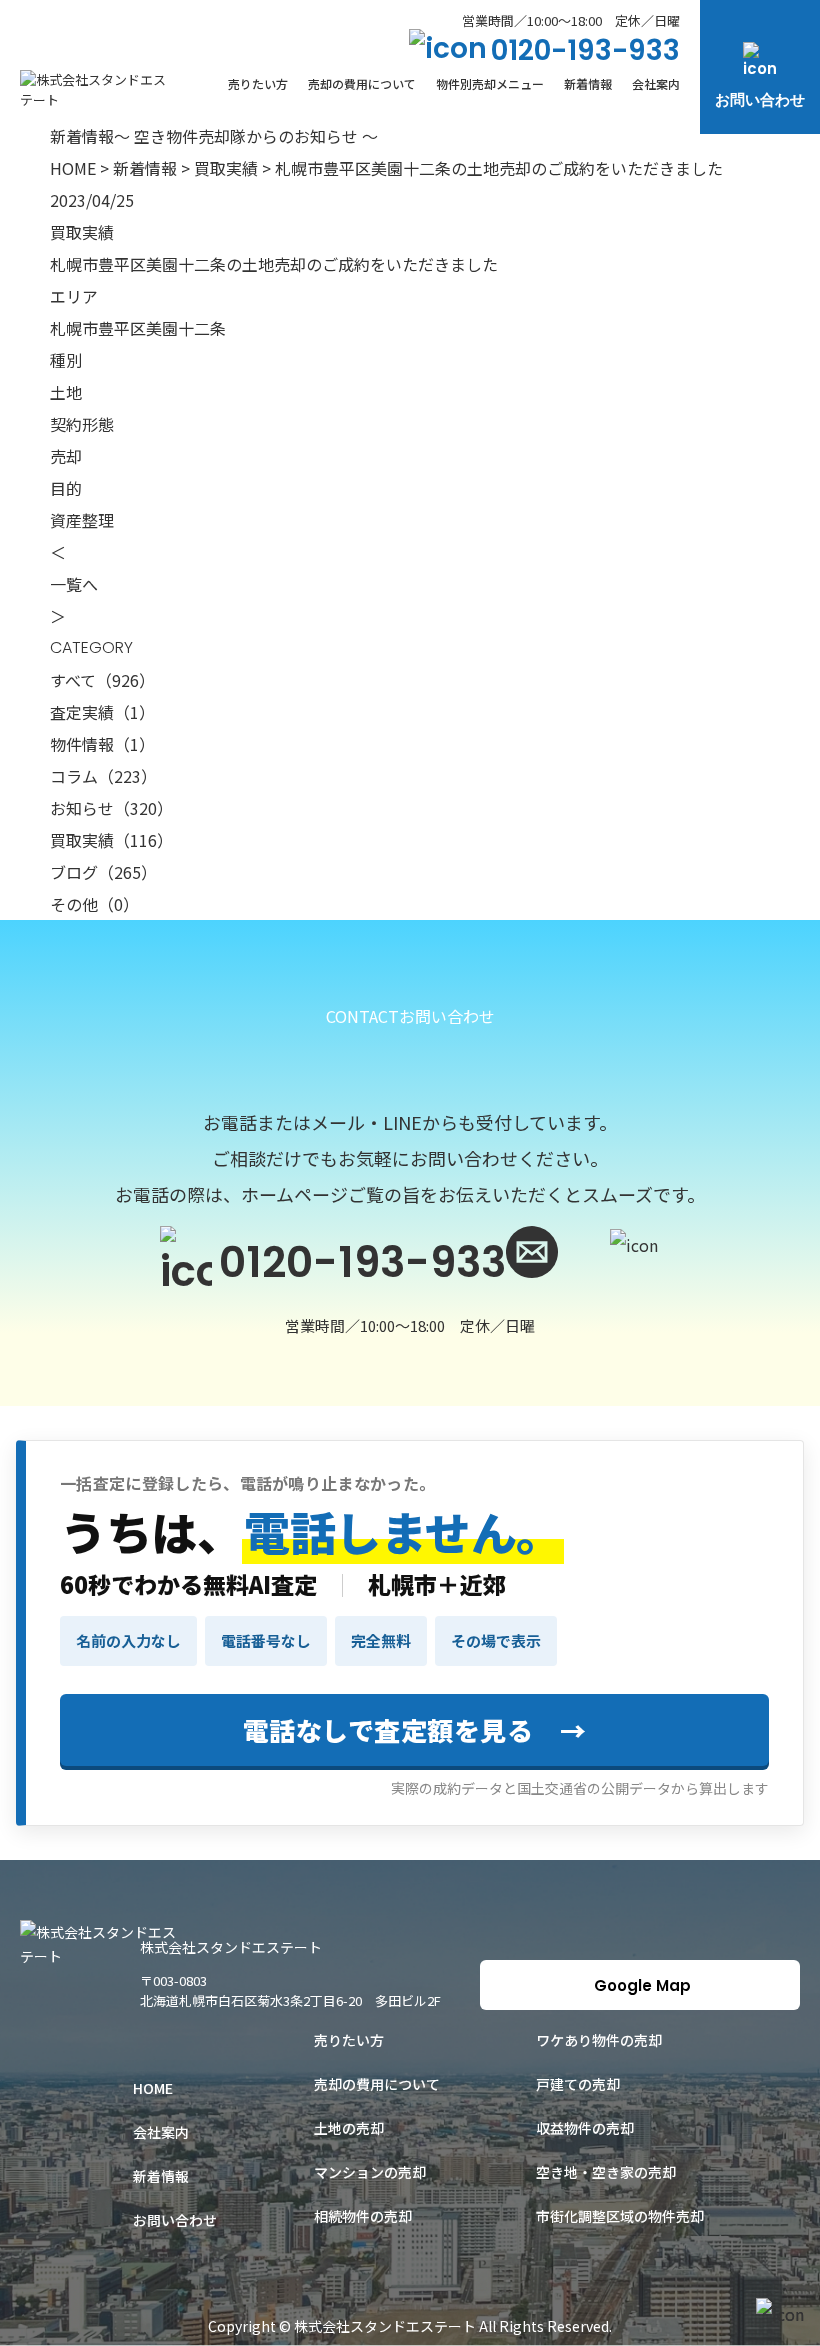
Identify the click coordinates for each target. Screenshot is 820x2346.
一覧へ (74, 584)
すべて (102, 680)
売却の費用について (362, 83)
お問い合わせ (760, 99)
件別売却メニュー (490, 83)
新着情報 (588, 83)
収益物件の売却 (585, 2128)
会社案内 (656, 83)
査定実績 (102, 712)
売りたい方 (258, 83)
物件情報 (102, 744)
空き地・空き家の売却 (606, 2172)
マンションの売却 (370, 2172)
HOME (73, 168)
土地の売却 (349, 2128)
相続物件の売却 (363, 2216)
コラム (103, 776)
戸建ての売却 (578, 2084)
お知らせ (111, 808)
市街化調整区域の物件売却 (620, 2216)
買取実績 (226, 168)
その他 (94, 904)
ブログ (103, 872)
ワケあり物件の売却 (599, 2040)
